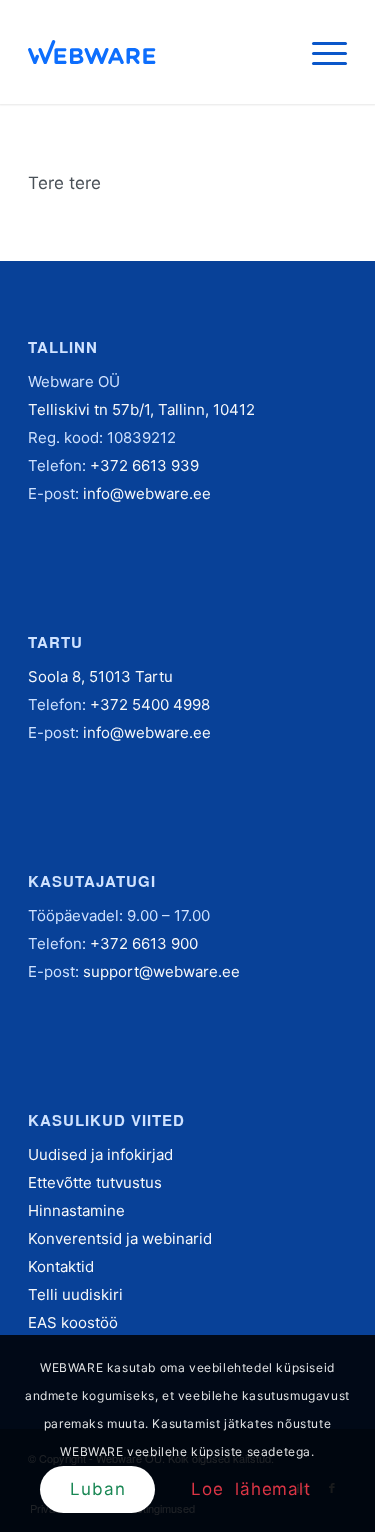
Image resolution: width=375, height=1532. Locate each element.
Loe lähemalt (250, 1489)
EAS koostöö (73, 1322)
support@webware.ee (161, 971)
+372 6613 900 (144, 943)
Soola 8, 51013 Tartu (100, 676)
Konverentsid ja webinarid (120, 1238)
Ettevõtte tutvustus (95, 1182)
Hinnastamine (76, 1210)
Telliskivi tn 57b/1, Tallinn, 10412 (141, 409)
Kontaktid (61, 1266)
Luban (97, 1489)
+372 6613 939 (144, 465)
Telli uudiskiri (75, 1294)
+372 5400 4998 (150, 704)
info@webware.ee (147, 493)
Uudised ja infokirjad (100, 1154)
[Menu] (319, 52)
